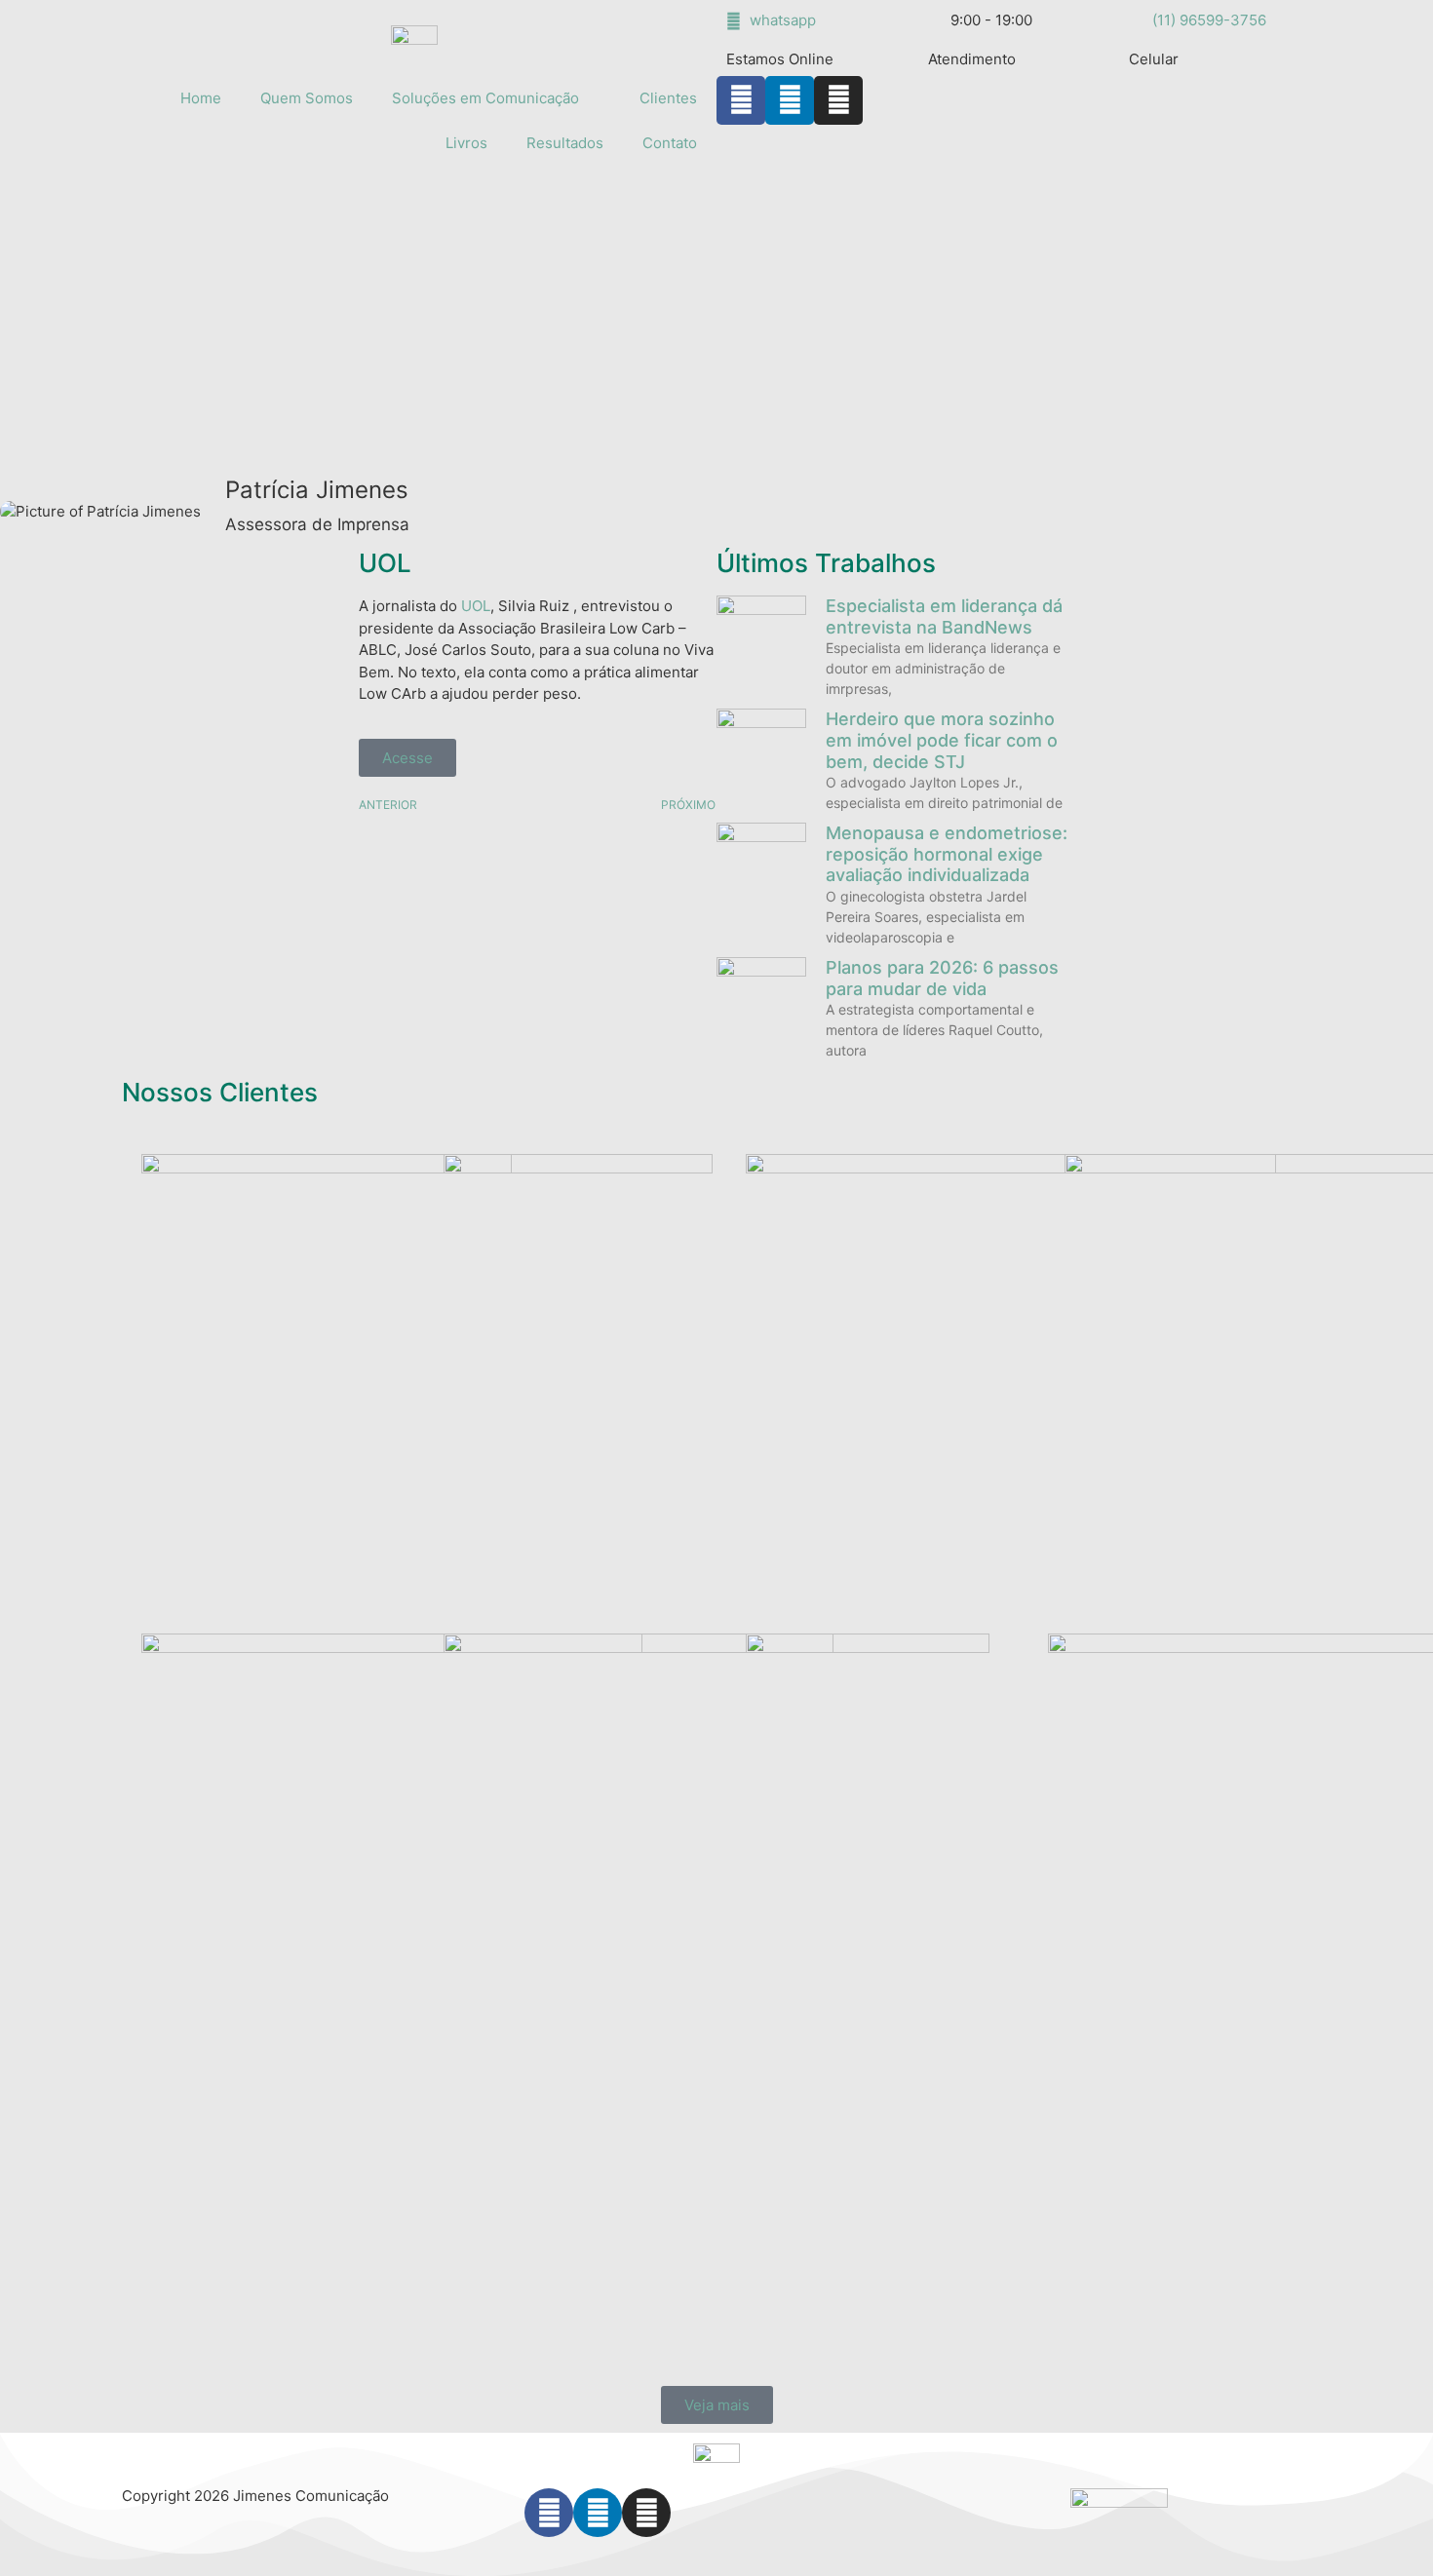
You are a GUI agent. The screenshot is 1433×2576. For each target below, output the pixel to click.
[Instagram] (838, 100)
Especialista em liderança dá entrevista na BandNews (944, 616)
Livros (466, 143)
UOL (385, 563)
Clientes (668, 98)
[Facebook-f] (741, 100)
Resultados (565, 143)
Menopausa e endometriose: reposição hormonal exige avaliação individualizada (947, 854)
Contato (670, 143)
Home (201, 98)
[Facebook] (549, 2513)
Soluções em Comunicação (485, 98)
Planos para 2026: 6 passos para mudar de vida (942, 978)
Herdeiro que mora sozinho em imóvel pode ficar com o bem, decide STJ (942, 740)
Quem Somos (307, 98)
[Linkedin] (790, 100)
